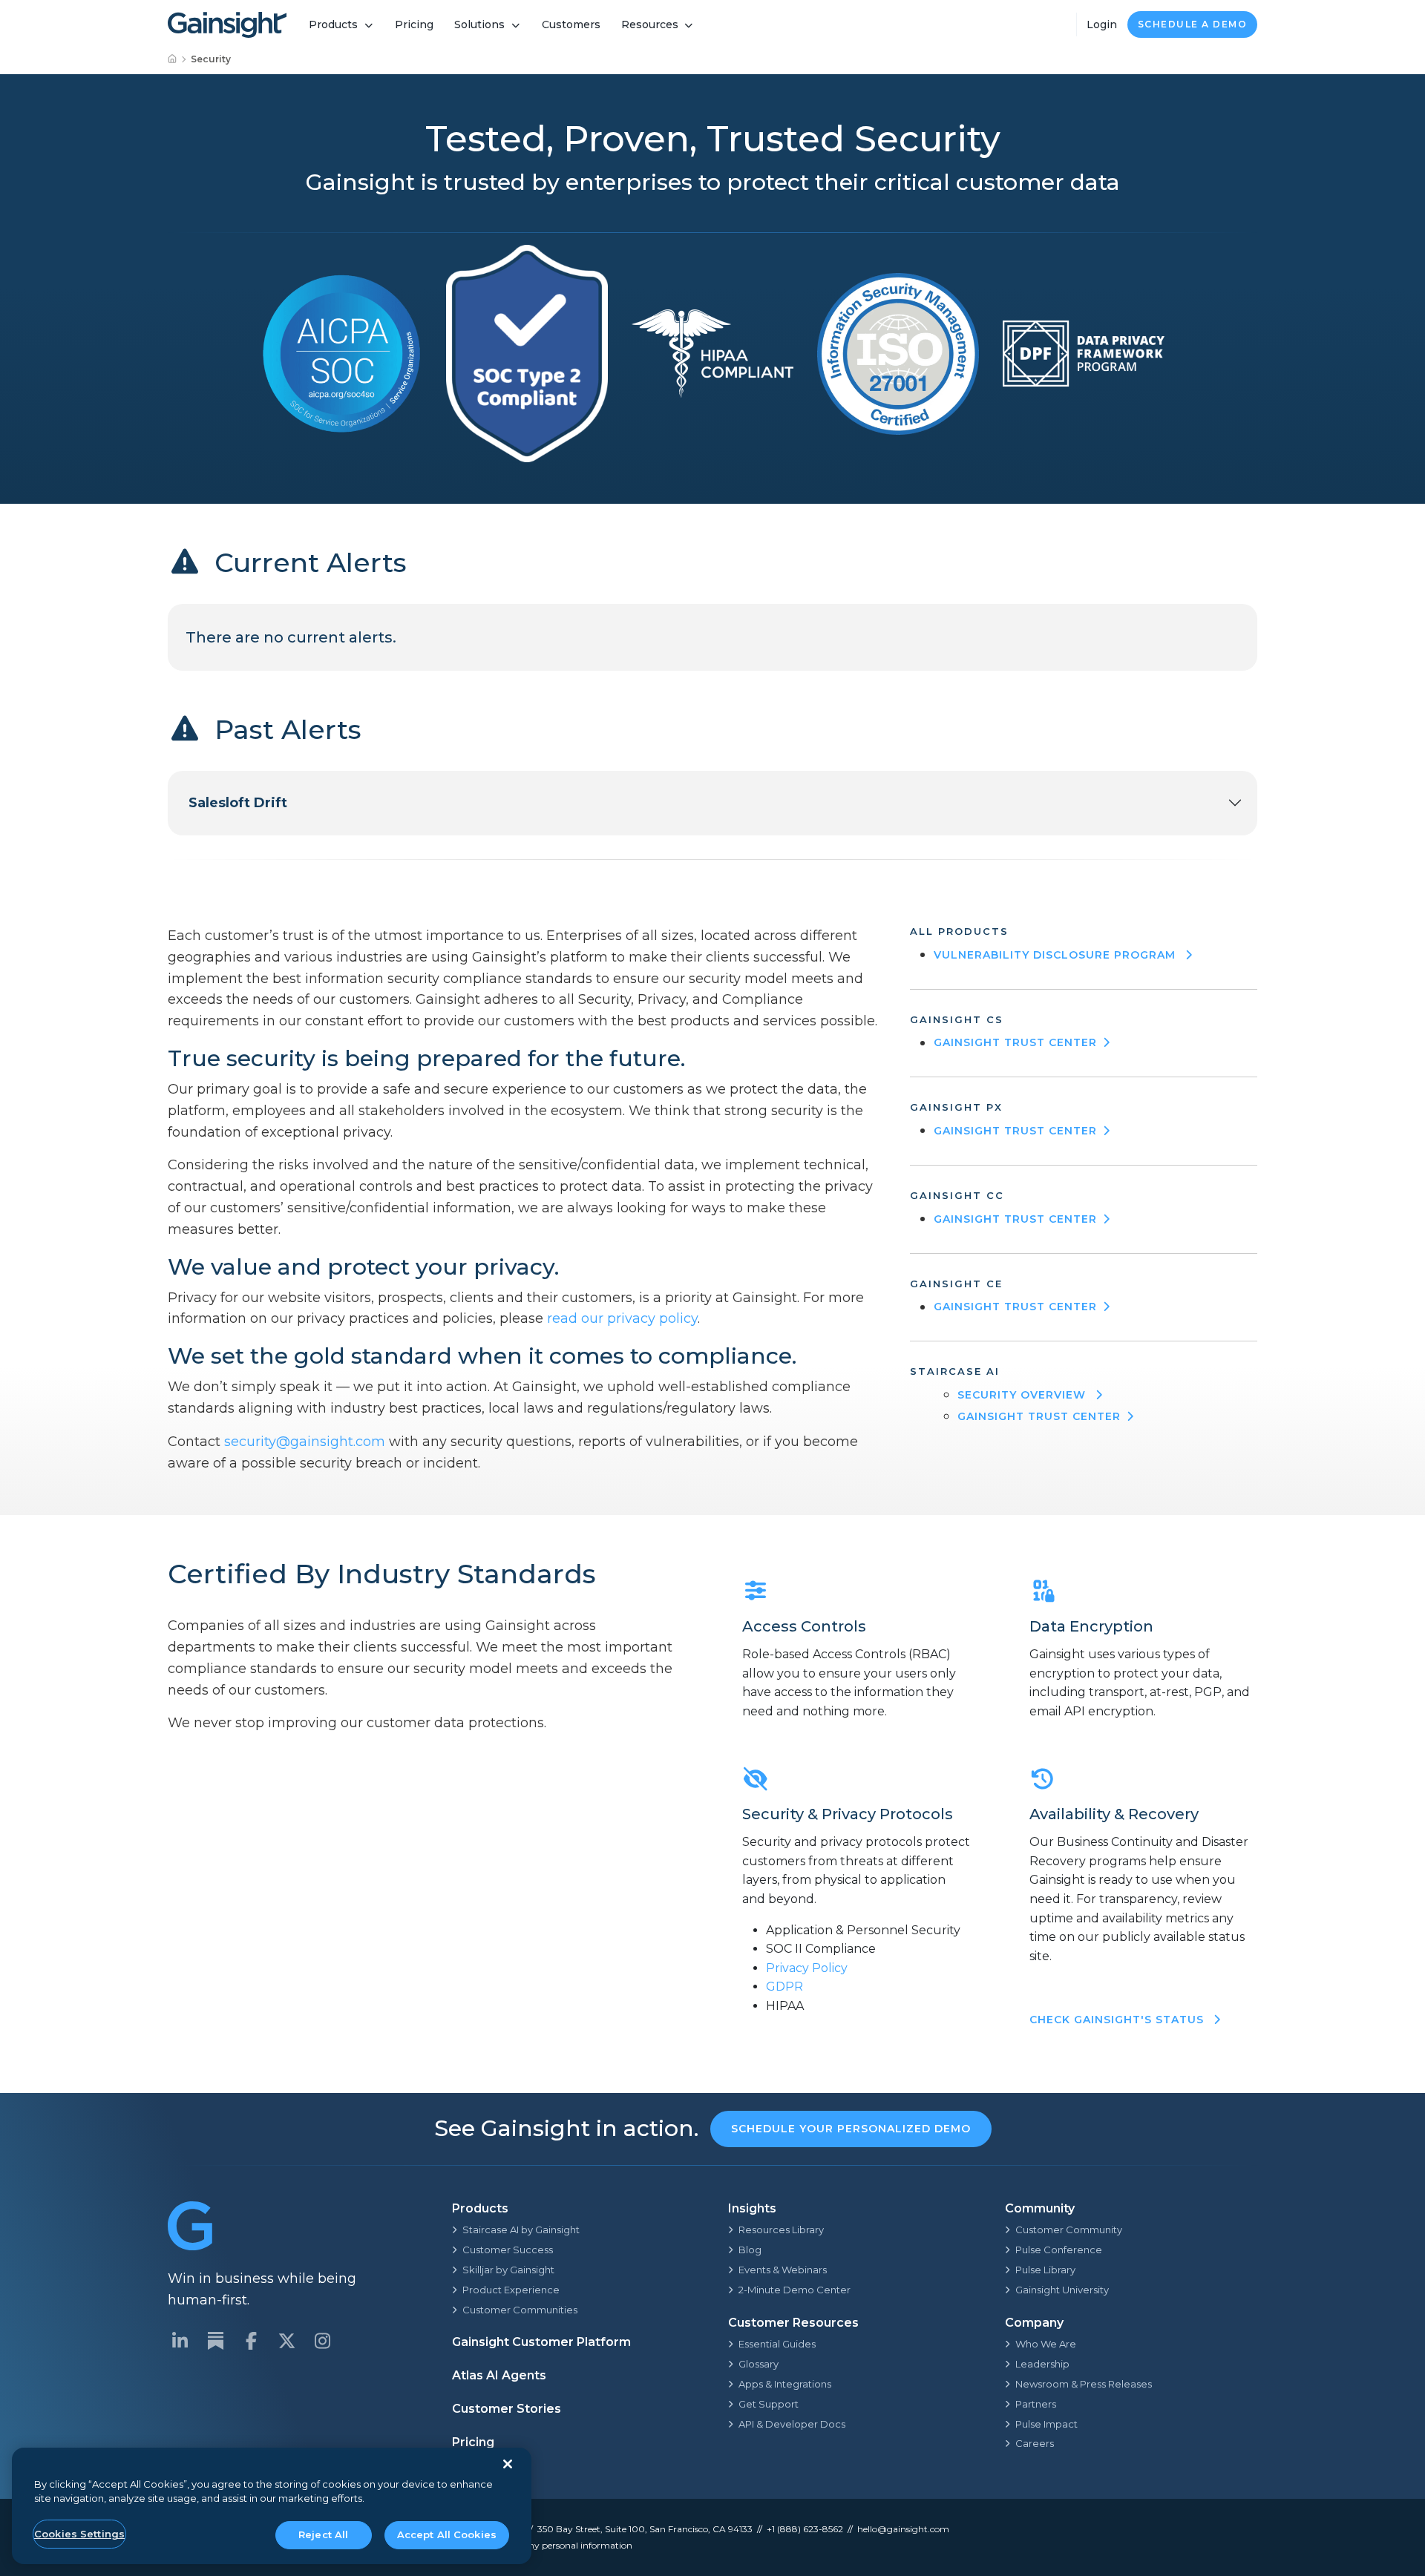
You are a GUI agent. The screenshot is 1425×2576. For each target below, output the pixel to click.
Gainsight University (1062, 2290)
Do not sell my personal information (555, 2545)
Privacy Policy (807, 1968)
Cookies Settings (79, 2534)
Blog (750, 2250)
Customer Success (508, 2250)
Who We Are (1046, 2344)
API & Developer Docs (792, 2424)
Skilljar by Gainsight (508, 2270)
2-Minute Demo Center (795, 2290)
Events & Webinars (783, 2270)
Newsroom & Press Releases (1084, 2384)
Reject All (323, 2534)
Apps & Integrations (785, 2384)
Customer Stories (507, 2409)
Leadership (1042, 2364)
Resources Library (781, 2230)
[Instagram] (322, 2341)
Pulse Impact (1046, 2424)
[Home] (173, 59)
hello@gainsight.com (903, 2529)
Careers (1035, 2443)
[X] (286, 2341)
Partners (1036, 2404)
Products (333, 24)
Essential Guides (777, 2344)
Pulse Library (1045, 2270)
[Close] (508, 2464)
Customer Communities (520, 2310)
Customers (571, 24)
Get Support (769, 2404)
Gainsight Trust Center (1015, 1042)
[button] (712, 803)
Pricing (414, 24)
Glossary (759, 2364)
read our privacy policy (622, 1318)
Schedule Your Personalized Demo (851, 2129)
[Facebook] (251, 2341)
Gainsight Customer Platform (541, 2342)
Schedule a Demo (1193, 24)
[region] (272, 2506)
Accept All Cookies (447, 2534)
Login (1102, 24)
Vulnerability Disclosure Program (1057, 955)
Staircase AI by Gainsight (521, 2230)
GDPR (784, 1987)
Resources (650, 24)
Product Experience (511, 2290)
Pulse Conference (1059, 2250)
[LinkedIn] (180, 2341)
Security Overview (1023, 1395)
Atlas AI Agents (499, 2375)
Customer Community (1069, 2230)
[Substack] (215, 2341)
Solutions (479, 24)
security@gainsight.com (305, 1442)
